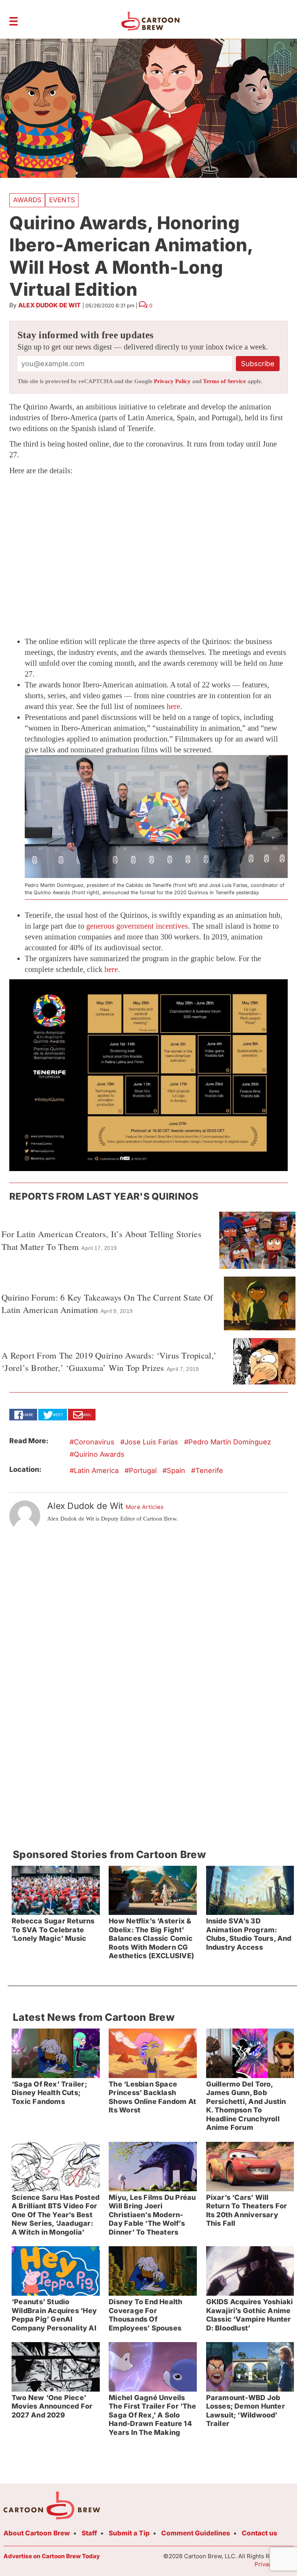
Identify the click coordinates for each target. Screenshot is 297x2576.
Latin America (96, 1470)
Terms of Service (224, 381)
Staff (89, 2533)
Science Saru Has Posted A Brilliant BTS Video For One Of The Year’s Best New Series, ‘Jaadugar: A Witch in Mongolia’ (55, 2215)
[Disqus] (148, 1636)
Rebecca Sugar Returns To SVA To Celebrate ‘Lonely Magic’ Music (53, 1930)
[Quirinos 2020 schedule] (148, 1075)
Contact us (259, 2533)
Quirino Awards (99, 1454)
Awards (27, 200)
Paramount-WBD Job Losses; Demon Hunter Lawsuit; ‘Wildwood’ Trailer (246, 2411)
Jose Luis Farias (151, 1442)
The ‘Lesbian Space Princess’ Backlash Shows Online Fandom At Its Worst (152, 2097)
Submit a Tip (129, 2533)
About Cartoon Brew (37, 2533)
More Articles (145, 1507)
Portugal (143, 1470)
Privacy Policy (172, 381)
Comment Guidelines (196, 2533)
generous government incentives (137, 926)
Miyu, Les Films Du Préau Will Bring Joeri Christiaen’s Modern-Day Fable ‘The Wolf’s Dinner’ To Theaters (152, 2215)
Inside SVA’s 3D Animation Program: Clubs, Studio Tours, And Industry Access (249, 1934)
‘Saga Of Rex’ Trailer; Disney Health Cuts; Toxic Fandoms (49, 2093)
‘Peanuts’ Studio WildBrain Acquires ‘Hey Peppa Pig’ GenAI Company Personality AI (54, 2315)
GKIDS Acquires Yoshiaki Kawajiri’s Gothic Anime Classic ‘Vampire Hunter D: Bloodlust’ (250, 2315)
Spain (176, 1470)
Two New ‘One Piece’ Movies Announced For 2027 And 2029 (52, 2406)
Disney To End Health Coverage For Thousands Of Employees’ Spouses (145, 2315)
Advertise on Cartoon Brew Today (52, 2556)
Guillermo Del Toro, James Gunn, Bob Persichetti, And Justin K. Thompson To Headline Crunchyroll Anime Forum (246, 2106)
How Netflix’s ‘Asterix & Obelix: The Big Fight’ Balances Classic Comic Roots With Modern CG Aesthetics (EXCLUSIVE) (151, 1938)
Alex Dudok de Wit (49, 305)
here (173, 706)
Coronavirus (94, 1442)
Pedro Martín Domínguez (230, 1442)
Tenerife (209, 1470)
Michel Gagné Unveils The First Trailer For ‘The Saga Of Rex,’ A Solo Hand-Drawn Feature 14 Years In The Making (152, 2415)
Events (62, 200)
